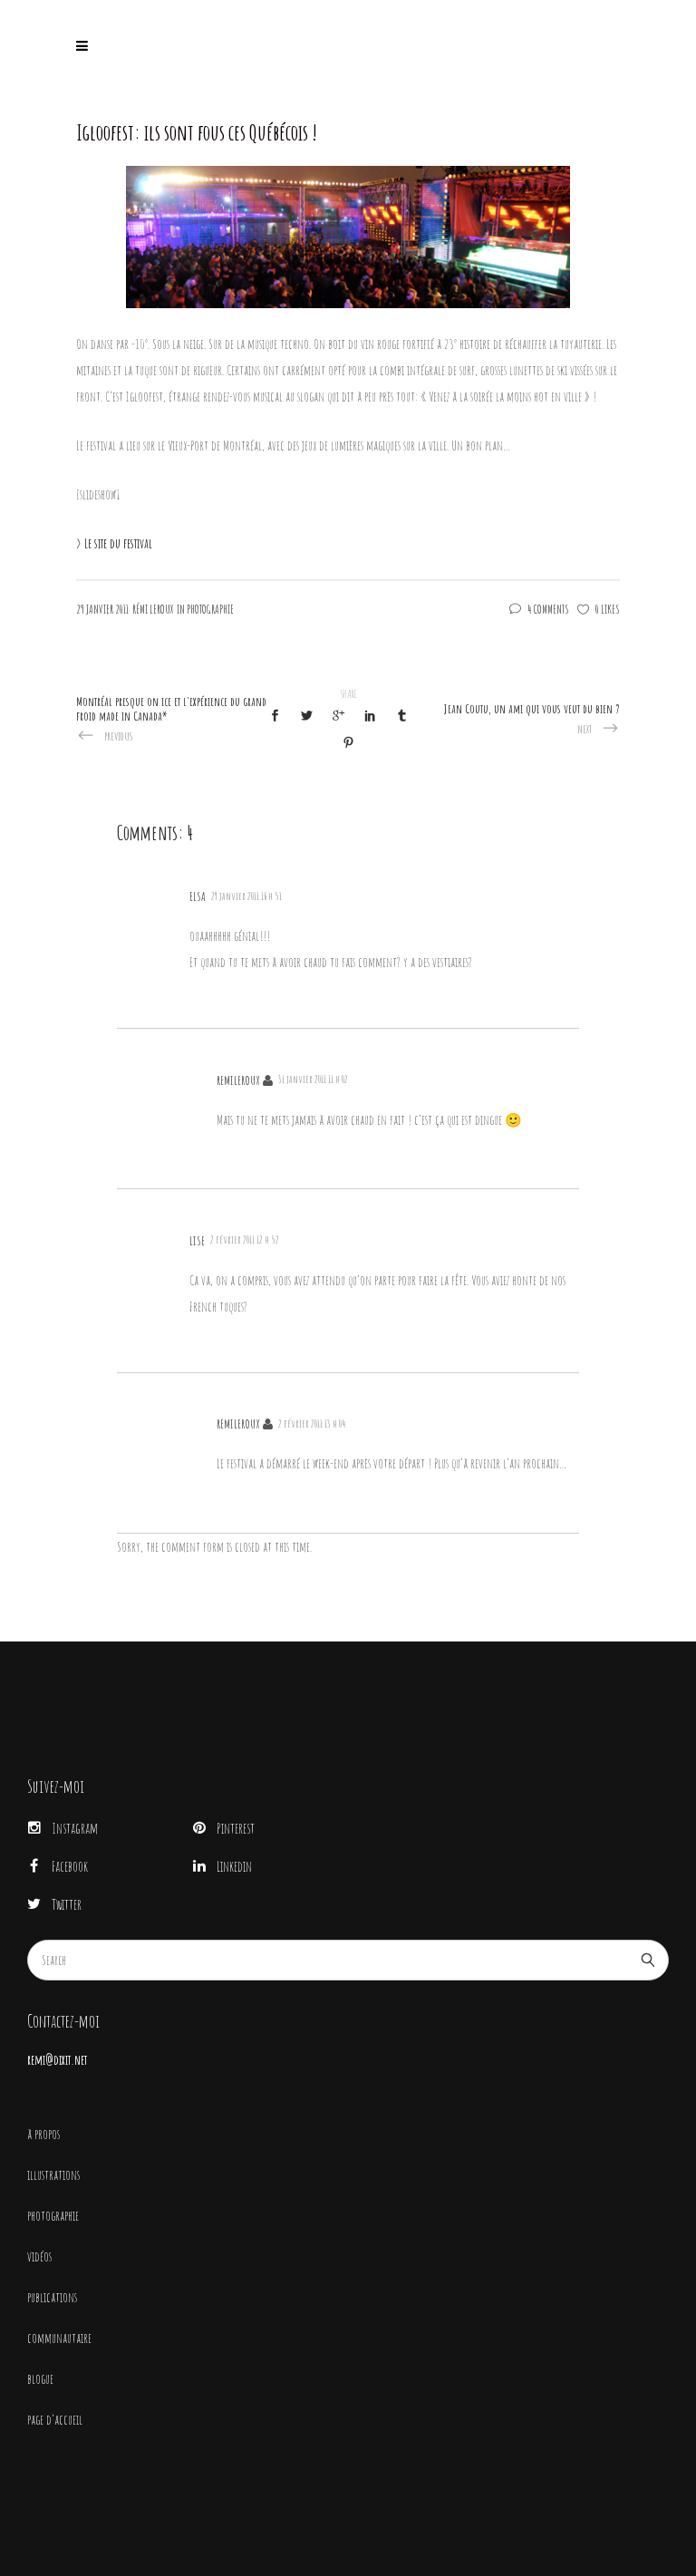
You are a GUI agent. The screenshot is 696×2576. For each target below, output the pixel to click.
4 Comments (548, 609)
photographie (53, 2216)
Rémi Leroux (153, 609)
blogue (40, 2379)
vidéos (39, 2256)
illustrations (53, 2175)
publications (52, 2297)
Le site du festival (118, 543)
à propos (43, 2134)
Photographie (210, 609)
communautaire (59, 2338)
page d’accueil (55, 2420)
